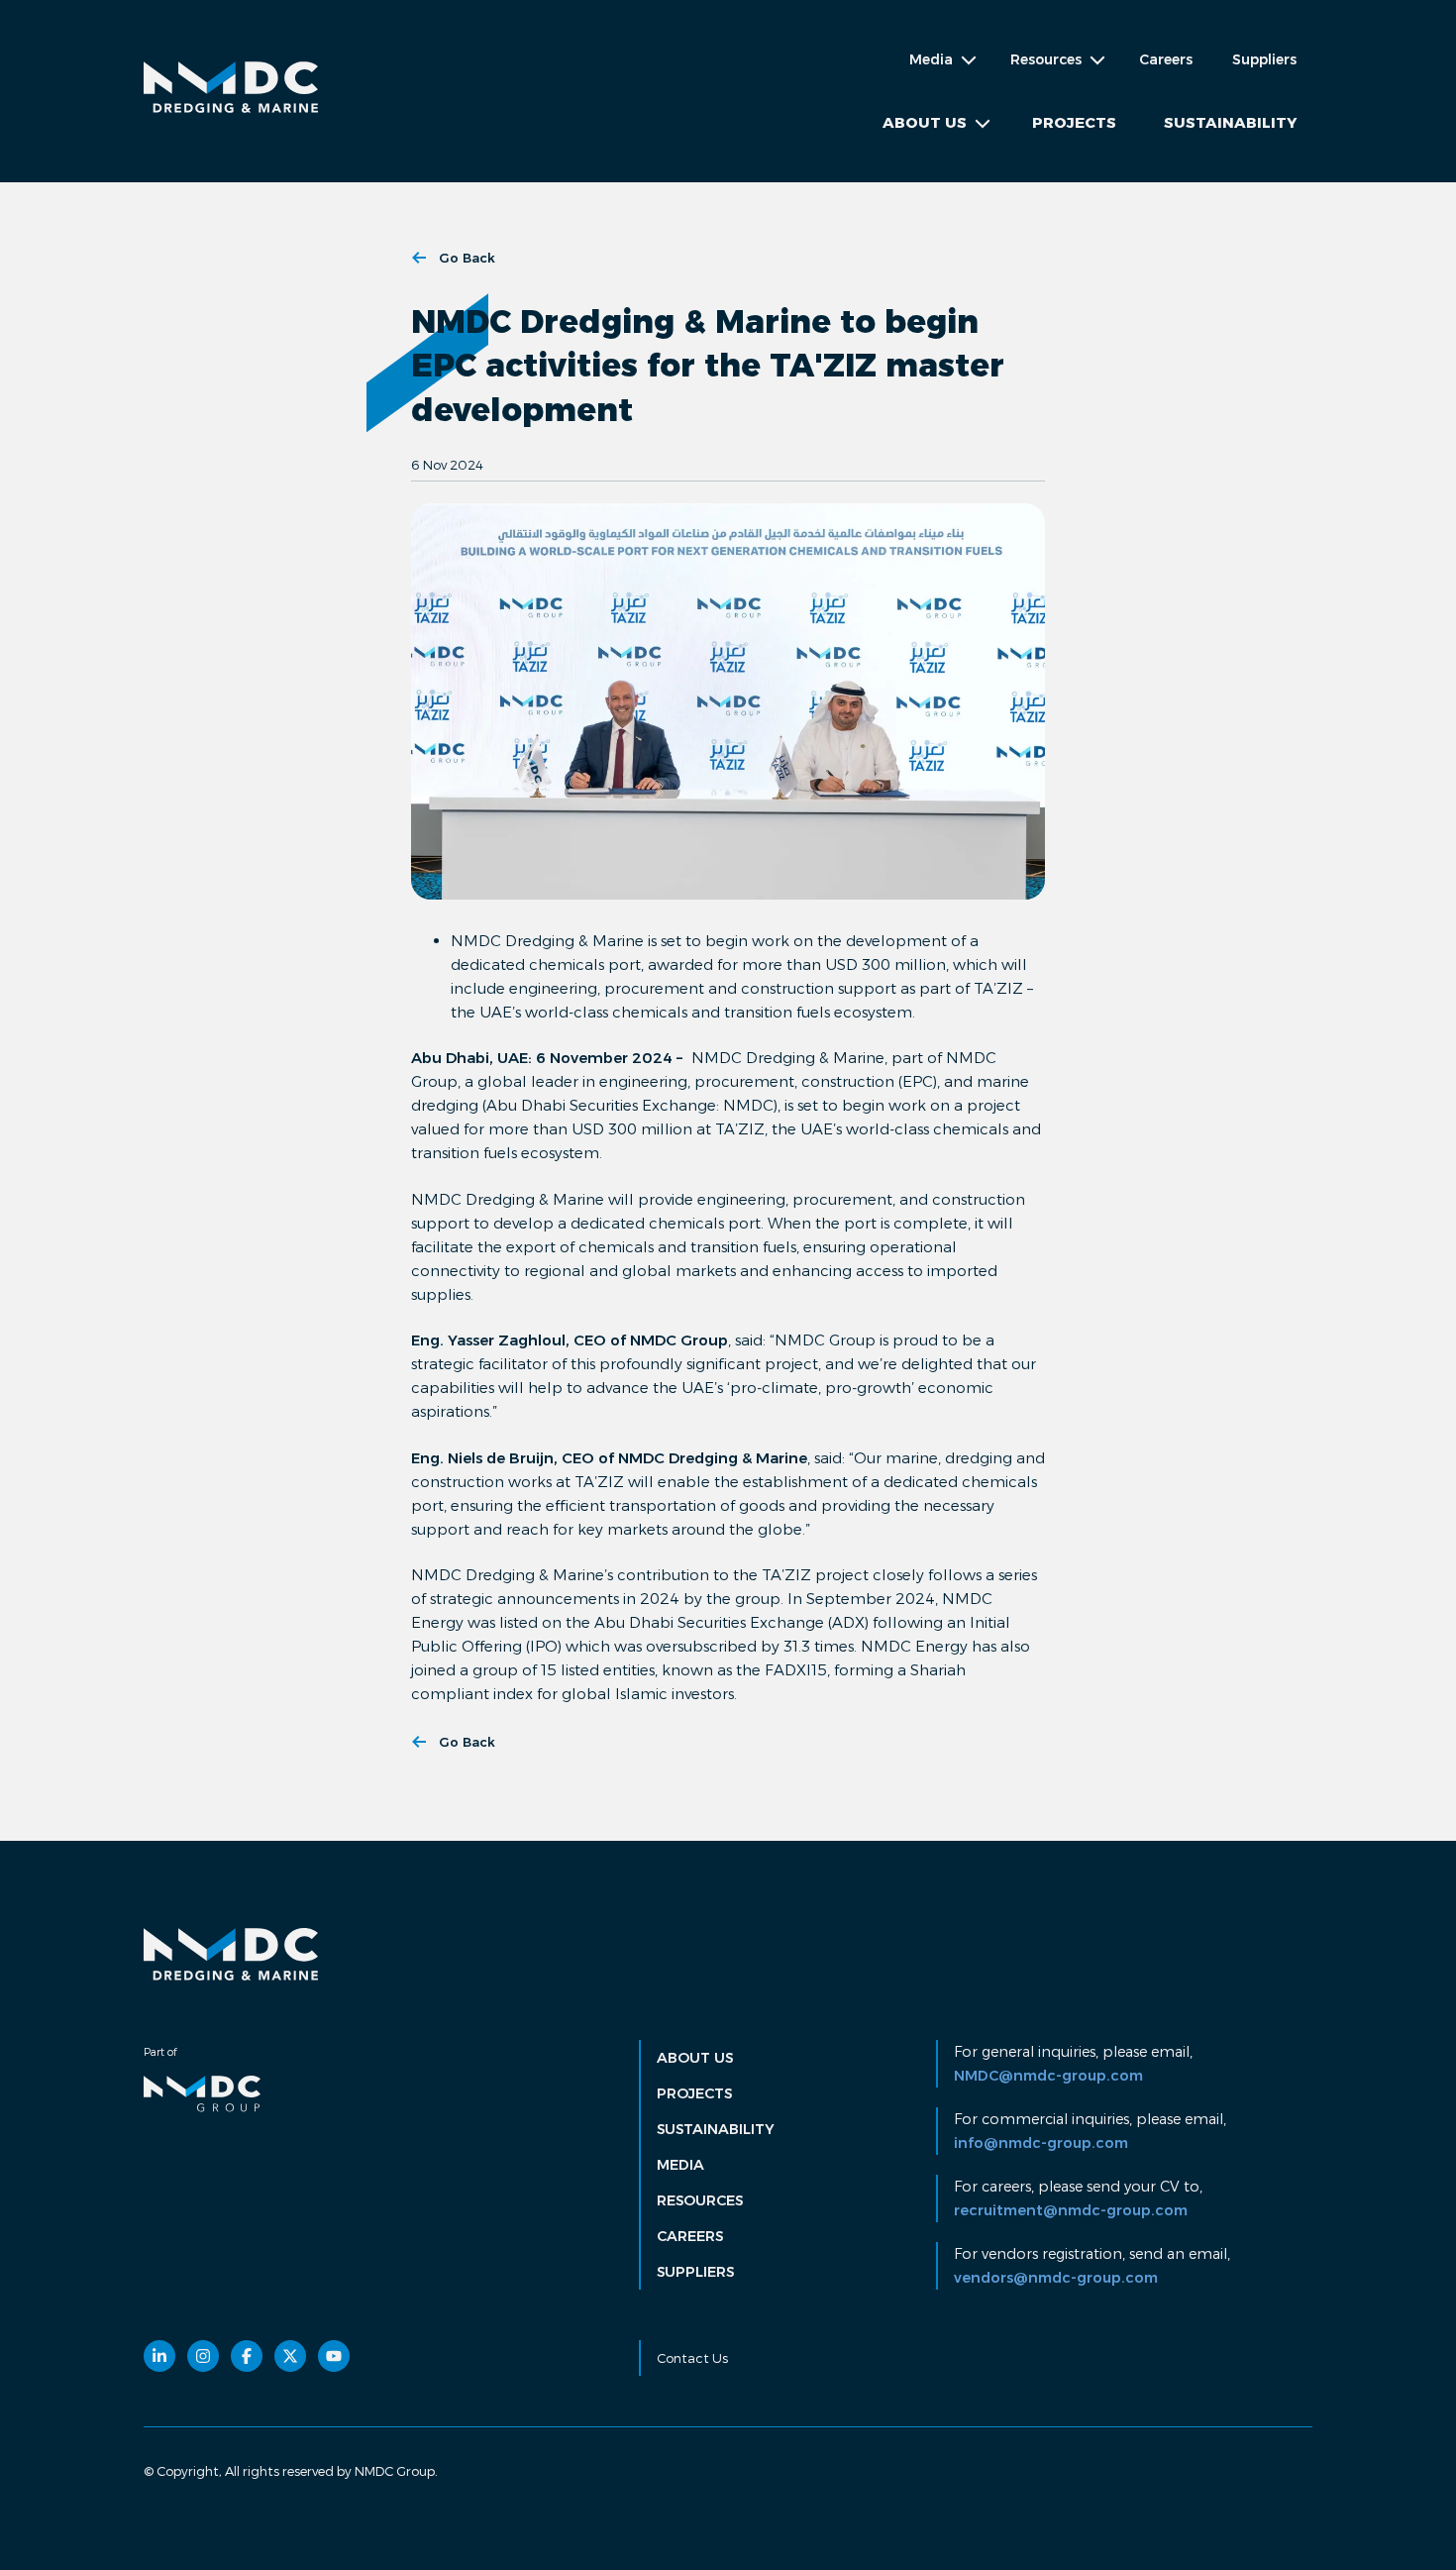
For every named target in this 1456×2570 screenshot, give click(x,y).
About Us (695, 2058)
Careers (1166, 59)
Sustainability (1230, 122)
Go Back (467, 258)
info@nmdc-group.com (1041, 2143)
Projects (1074, 122)
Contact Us (692, 2358)
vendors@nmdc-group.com (1056, 2278)
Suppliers (1264, 59)
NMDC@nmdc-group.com (1048, 2076)
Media (680, 2165)
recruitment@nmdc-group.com (1071, 2210)
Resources (700, 2200)
